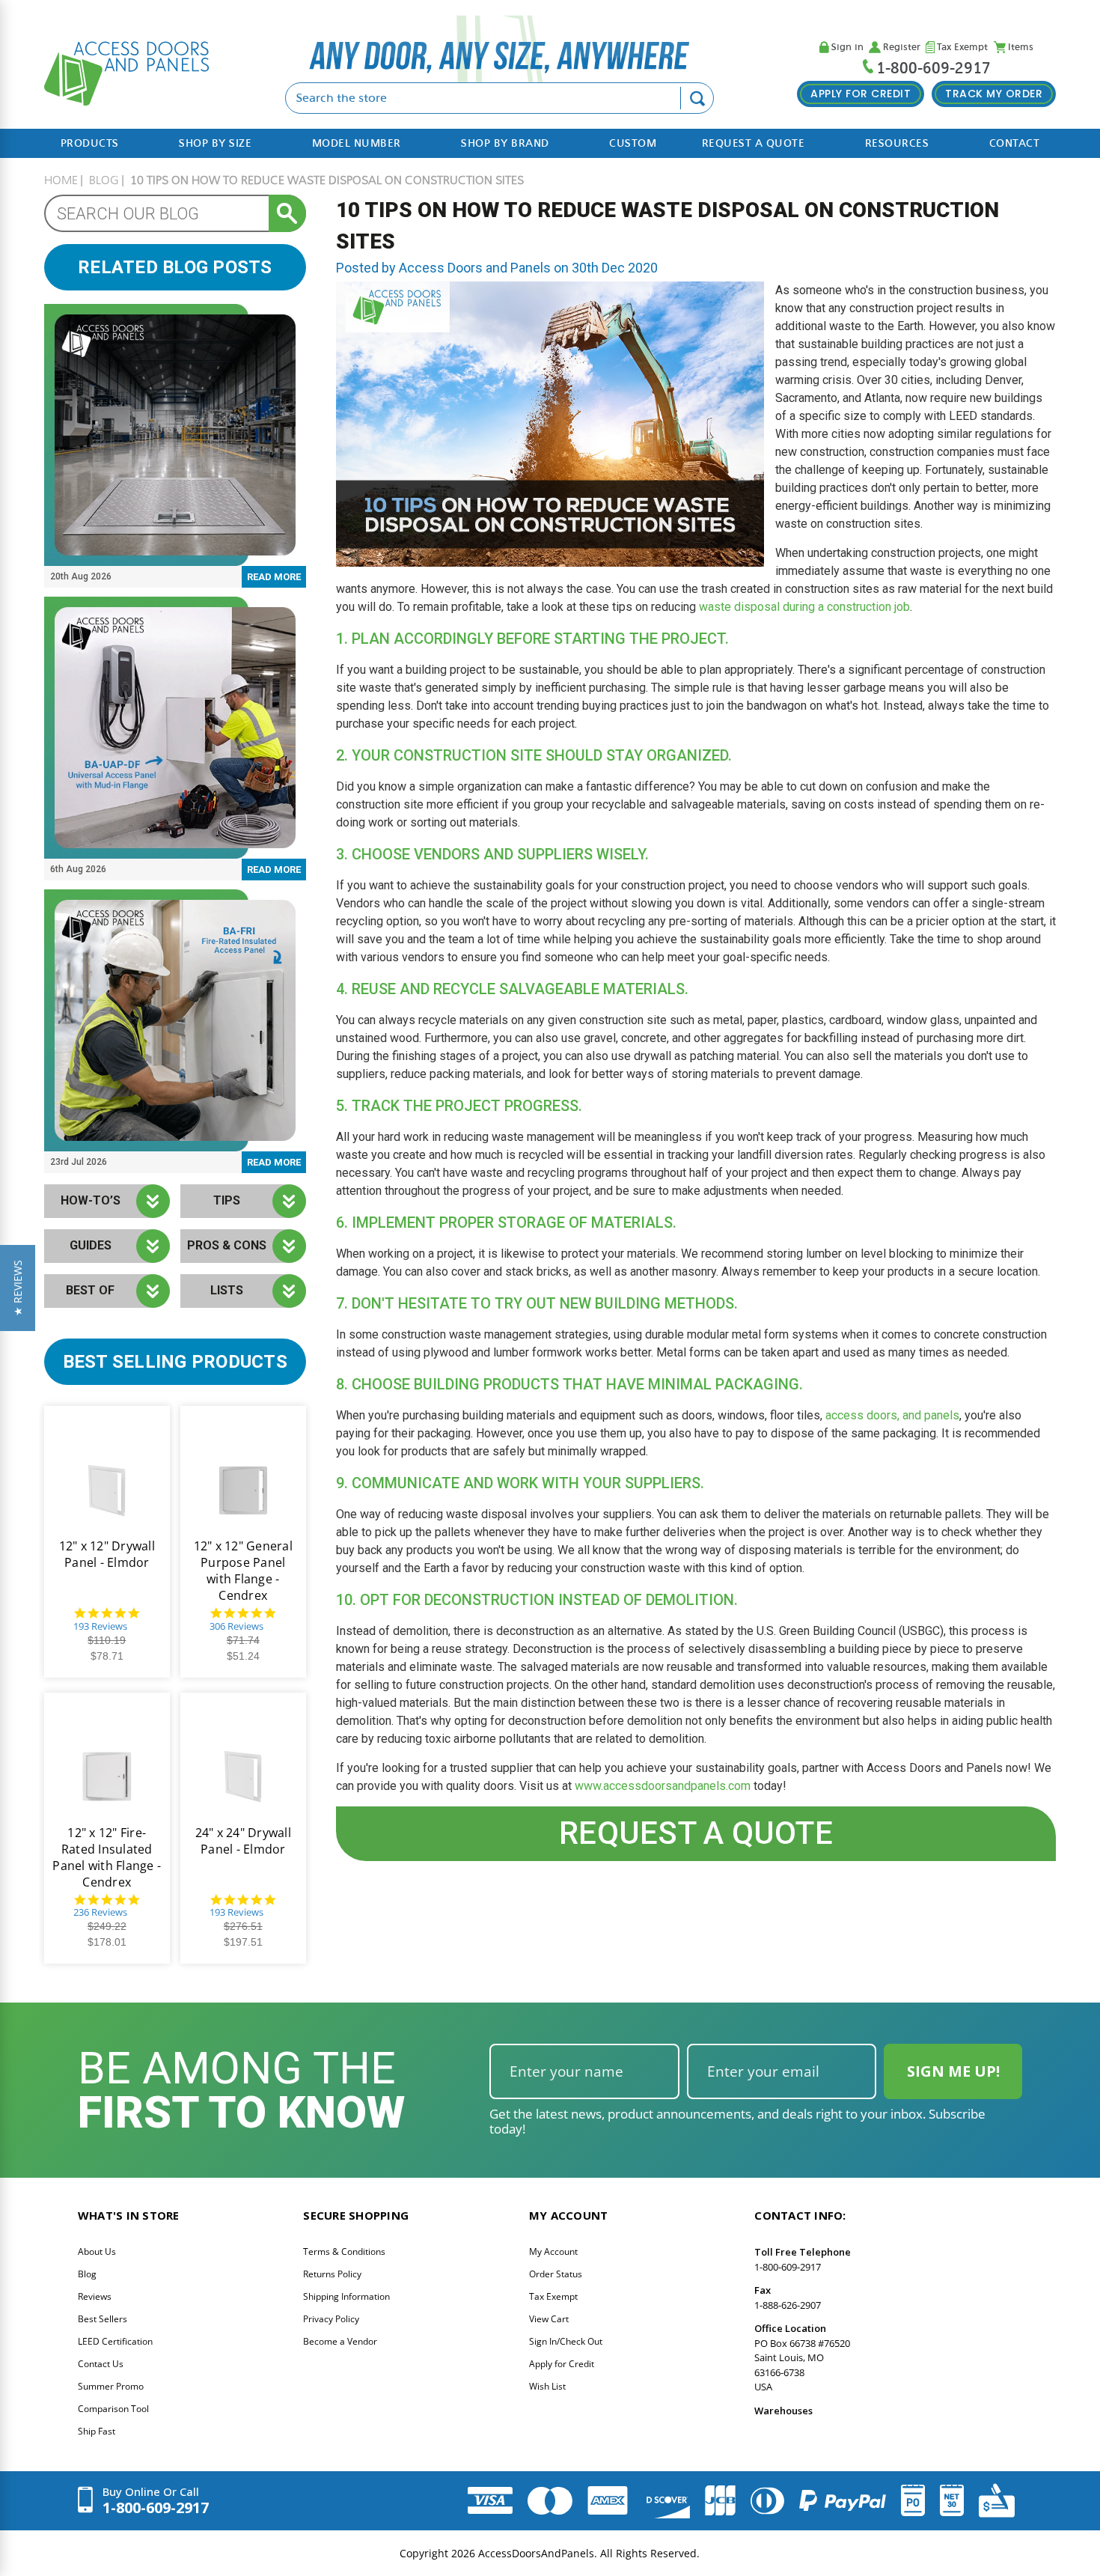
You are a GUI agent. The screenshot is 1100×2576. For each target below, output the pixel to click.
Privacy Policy (331, 2319)
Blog (87, 2274)
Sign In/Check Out (566, 2341)
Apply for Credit (562, 2364)
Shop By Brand (505, 143)
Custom (633, 143)
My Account (553, 2251)
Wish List (547, 2386)
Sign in (847, 48)
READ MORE (274, 577)
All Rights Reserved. (650, 2553)
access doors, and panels (892, 1415)
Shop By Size (215, 143)
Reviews (95, 2296)
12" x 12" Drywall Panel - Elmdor (107, 1554)
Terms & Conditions (344, 2251)
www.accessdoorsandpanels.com (663, 1786)
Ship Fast (97, 2431)
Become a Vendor (340, 2341)
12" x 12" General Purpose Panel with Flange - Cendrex (243, 1571)
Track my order (994, 94)
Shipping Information (346, 2296)
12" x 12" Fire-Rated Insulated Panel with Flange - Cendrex (107, 1857)
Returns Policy (332, 2274)
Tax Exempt (962, 48)
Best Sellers (103, 2319)
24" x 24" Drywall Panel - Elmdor (243, 1841)
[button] (18, 1288)
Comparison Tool (113, 2409)
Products (90, 143)
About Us (97, 2251)
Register (902, 48)
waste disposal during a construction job (804, 607)
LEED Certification (115, 2341)
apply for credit (861, 94)
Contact (1015, 143)
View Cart (549, 2319)
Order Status (556, 2274)
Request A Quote (754, 143)
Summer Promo (111, 2386)
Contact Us (101, 2364)
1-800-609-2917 (934, 68)
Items (1021, 48)
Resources (897, 143)
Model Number (357, 143)
